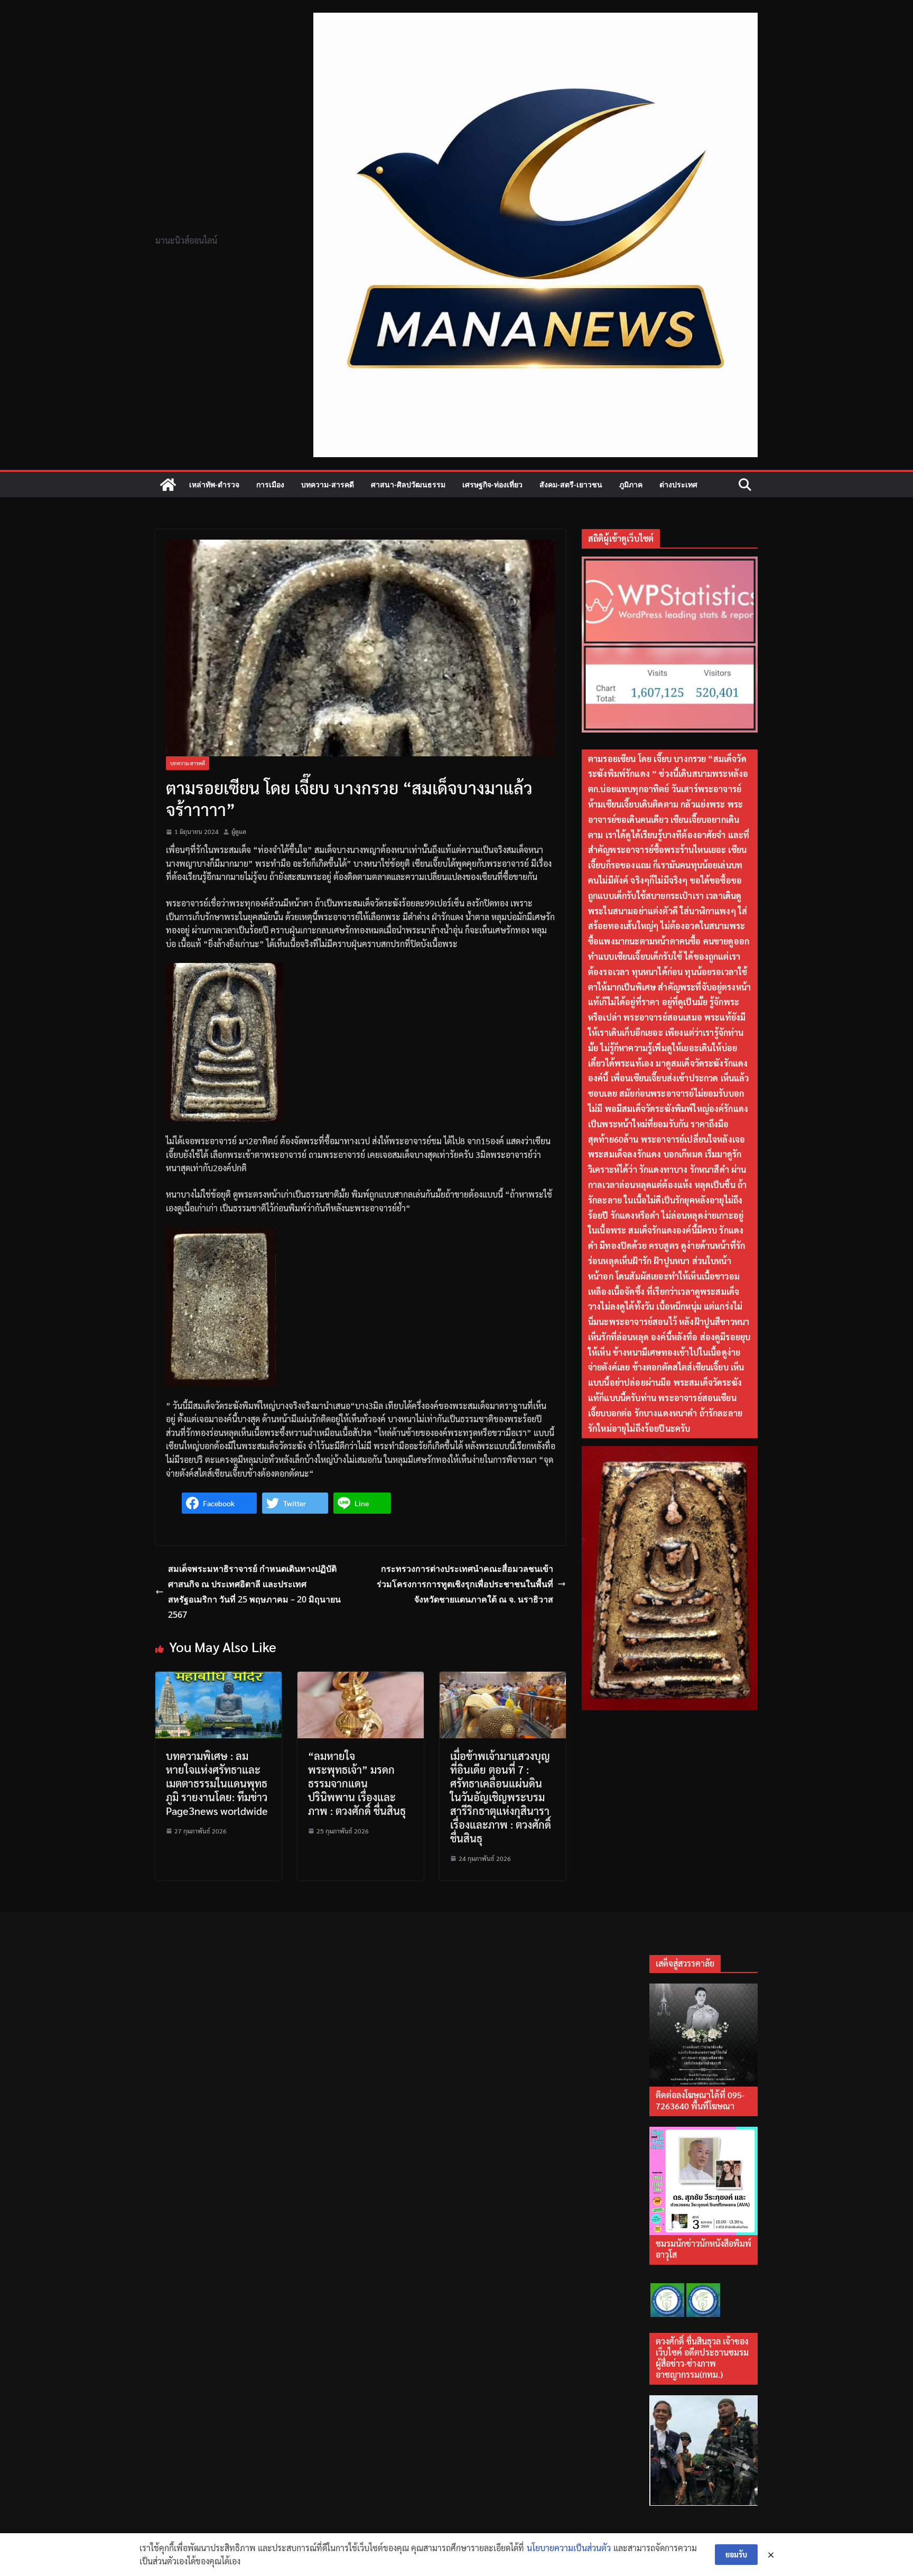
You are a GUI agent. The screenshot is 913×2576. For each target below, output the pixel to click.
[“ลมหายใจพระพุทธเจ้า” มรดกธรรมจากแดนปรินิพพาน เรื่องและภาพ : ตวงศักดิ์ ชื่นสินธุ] (361, 1678)
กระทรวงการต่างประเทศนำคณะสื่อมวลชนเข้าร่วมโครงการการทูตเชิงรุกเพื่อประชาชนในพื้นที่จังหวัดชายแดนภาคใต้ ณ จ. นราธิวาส (465, 1584)
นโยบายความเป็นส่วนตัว (569, 2548)
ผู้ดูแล (239, 831)
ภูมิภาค (631, 484)
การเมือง (270, 484)
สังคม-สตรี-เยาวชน (571, 484)
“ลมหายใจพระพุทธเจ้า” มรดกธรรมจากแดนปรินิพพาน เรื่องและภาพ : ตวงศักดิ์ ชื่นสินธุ (357, 1783)
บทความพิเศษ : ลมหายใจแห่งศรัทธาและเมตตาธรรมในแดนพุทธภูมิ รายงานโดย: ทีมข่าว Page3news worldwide (217, 1783)
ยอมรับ (736, 2554)
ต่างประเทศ (678, 484)
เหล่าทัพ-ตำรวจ (214, 484)
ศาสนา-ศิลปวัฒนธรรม (408, 484)
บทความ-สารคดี (328, 484)
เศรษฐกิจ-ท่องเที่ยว (492, 484)
